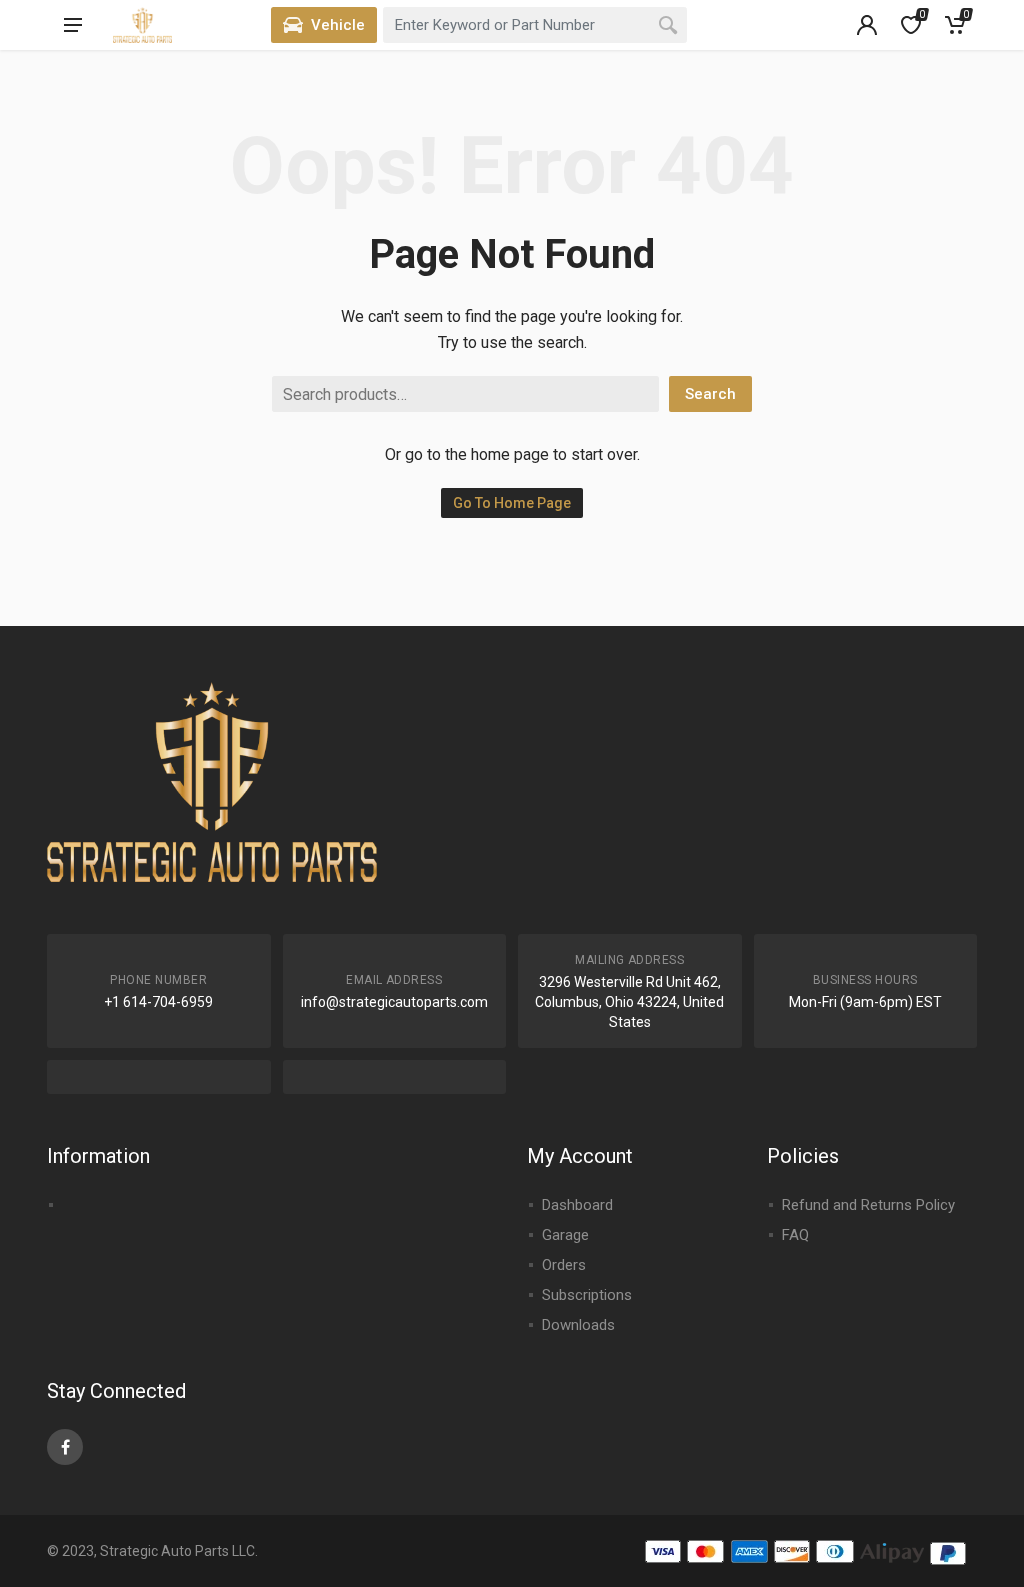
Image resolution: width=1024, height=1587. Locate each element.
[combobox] (535, 25)
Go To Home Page (512, 503)
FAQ (795, 1235)
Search (710, 394)
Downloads (578, 1325)
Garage (565, 1235)
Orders (564, 1265)
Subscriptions (587, 1295)
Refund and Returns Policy (868, 1205)
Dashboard (577, 1205)
